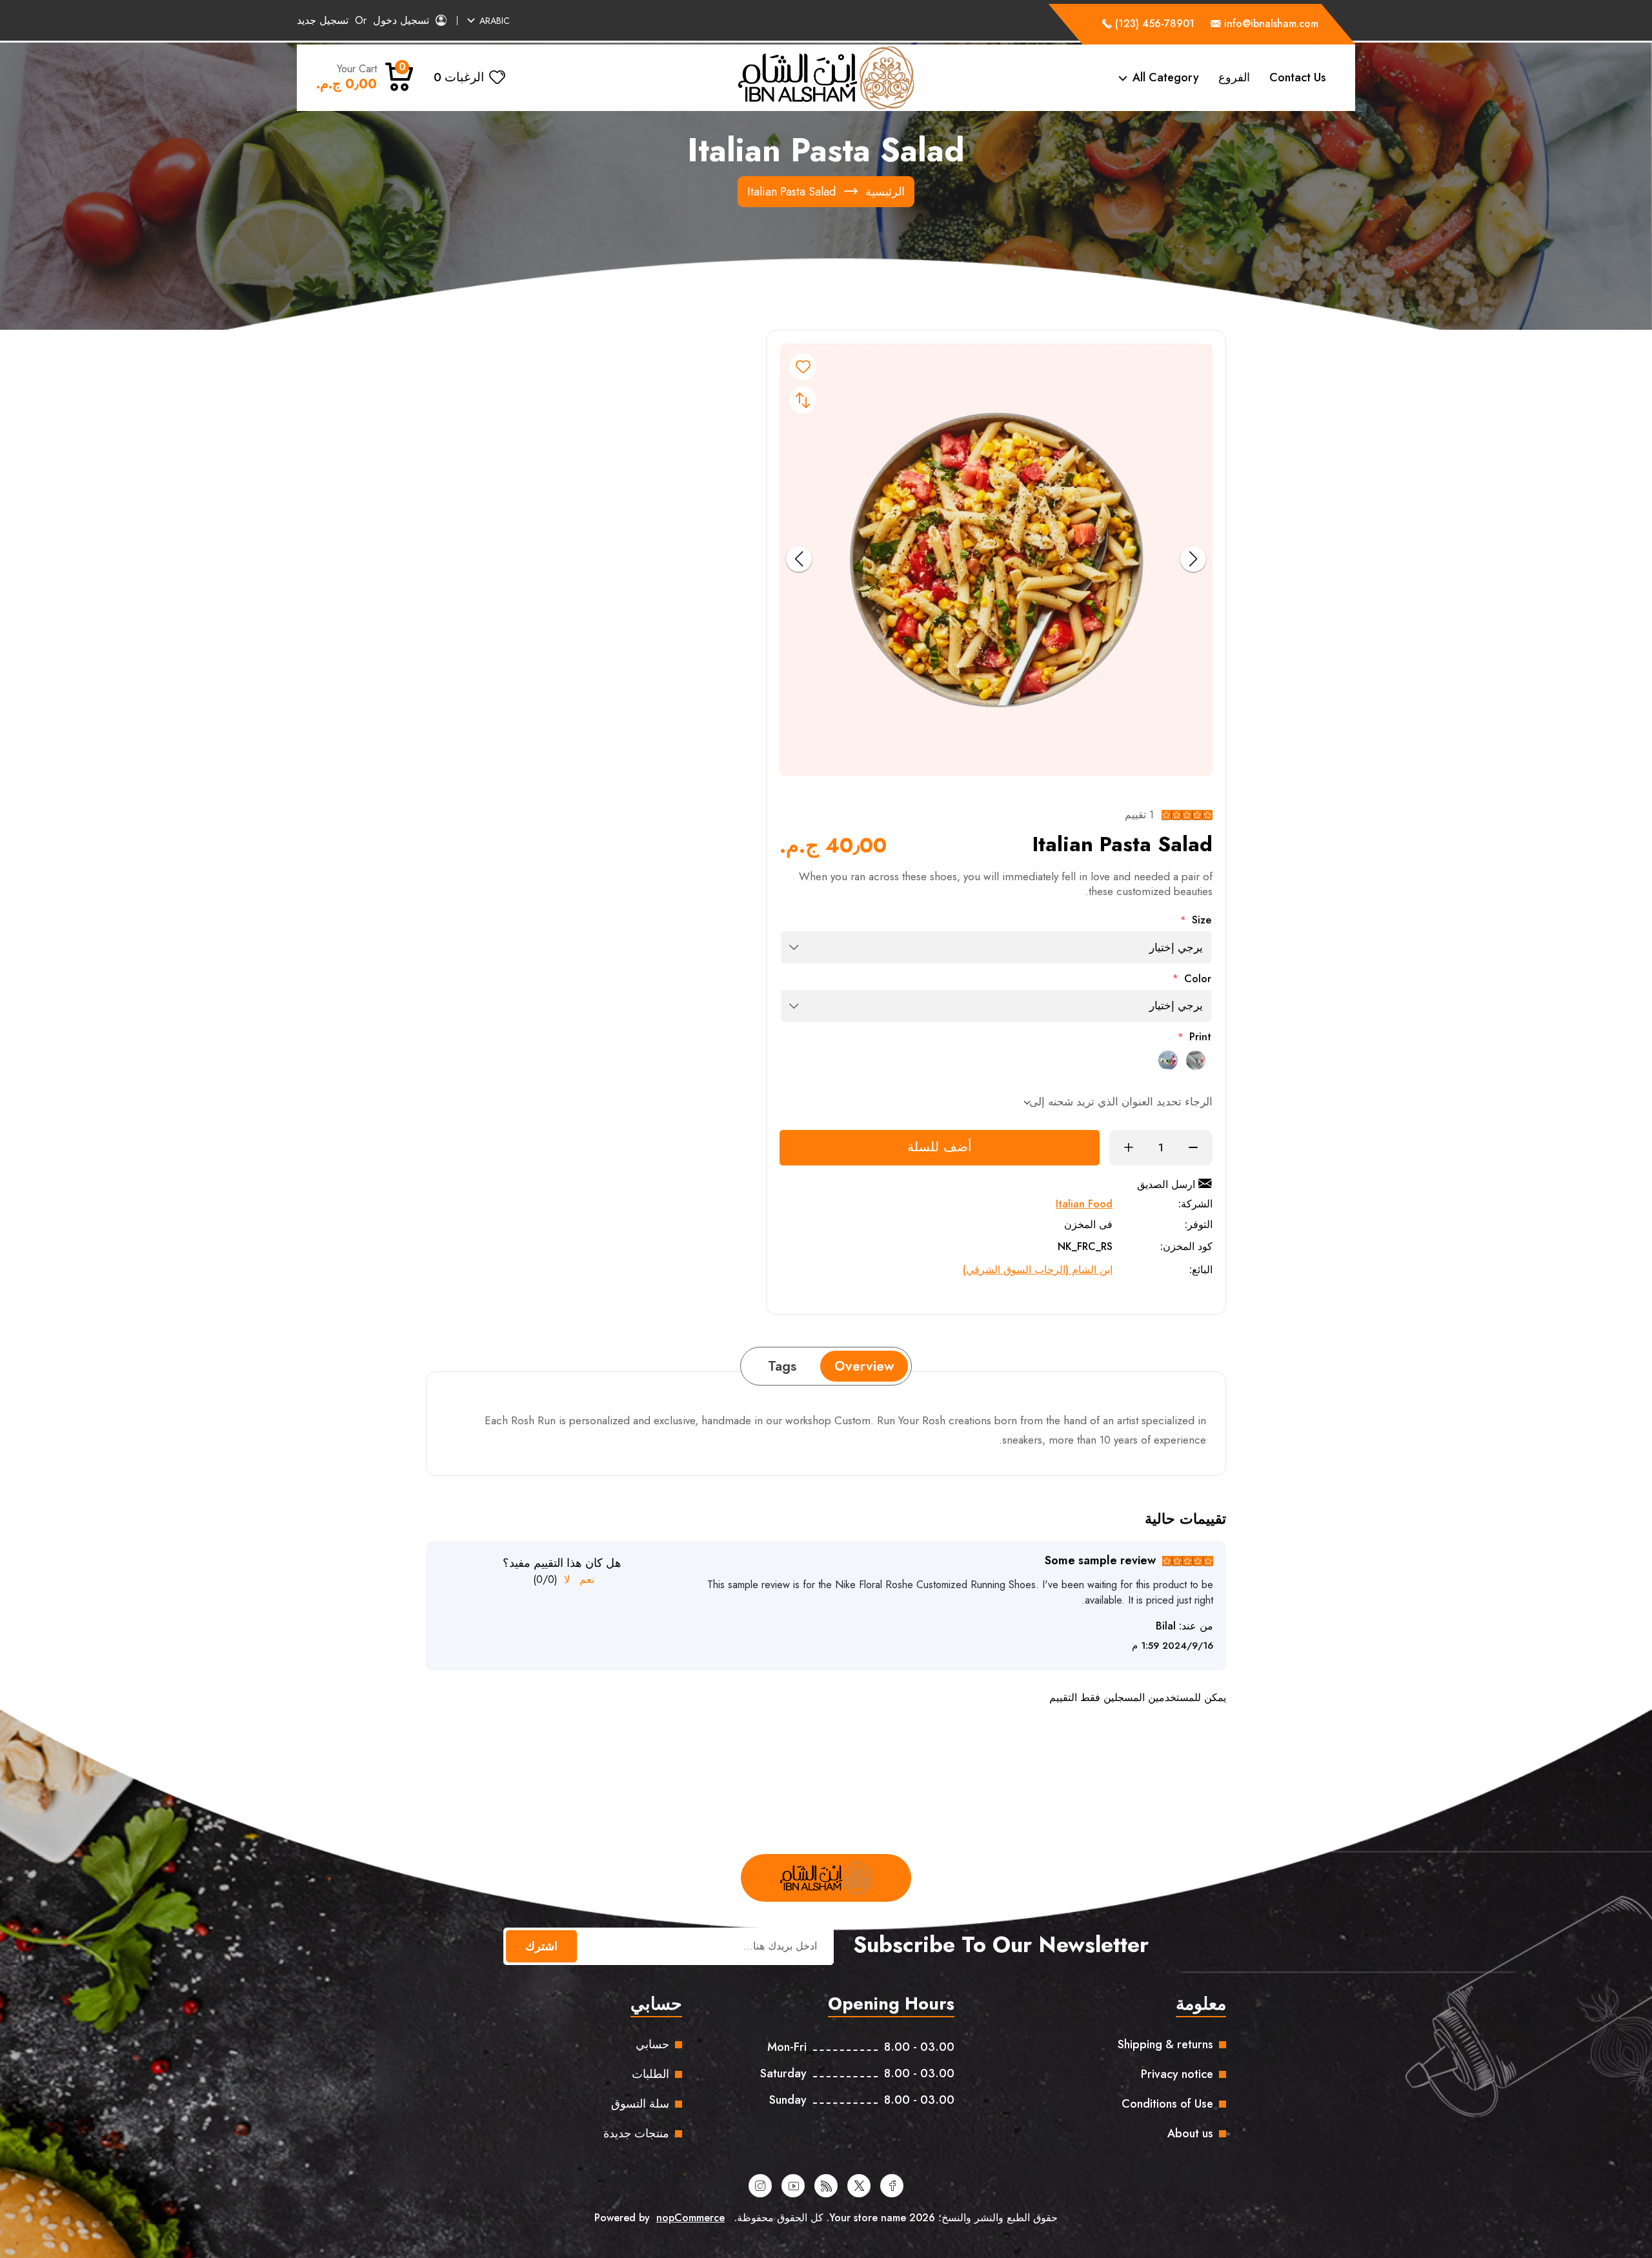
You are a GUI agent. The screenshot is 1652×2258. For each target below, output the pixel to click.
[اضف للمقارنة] (803, 400)
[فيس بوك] (892, 2186)
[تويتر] (859, 2186)
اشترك (541, 1946)
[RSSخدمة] (826, 2186)
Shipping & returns (1165, 2044)
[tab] (864, 1366)
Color (1198, 979)
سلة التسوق (640, 2104)
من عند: (1196, 1626)
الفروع (1234, 77)
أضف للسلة (940, 1147)
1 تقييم (1139, 815)
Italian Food (1084, 1204)
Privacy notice (1177, 2074)
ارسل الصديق (1166, 1184)
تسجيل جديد (323, 20)
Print (1200, 1037)
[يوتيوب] (793, 2186)
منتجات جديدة (636, 2133)
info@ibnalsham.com (1271, 24)
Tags (782, 1366)
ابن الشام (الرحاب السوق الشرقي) (1038, 1270)
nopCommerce (690, 2218)
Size (1202, 920)
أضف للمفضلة (803, 367)
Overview (864, 1366)
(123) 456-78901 (1153, 24)
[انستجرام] (760, 2186)
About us (1190, 2133)
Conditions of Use (1167, 2104)
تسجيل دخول (401, 20)
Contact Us (1298, 77)
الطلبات (650, 2074)
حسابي (652, 2044)
